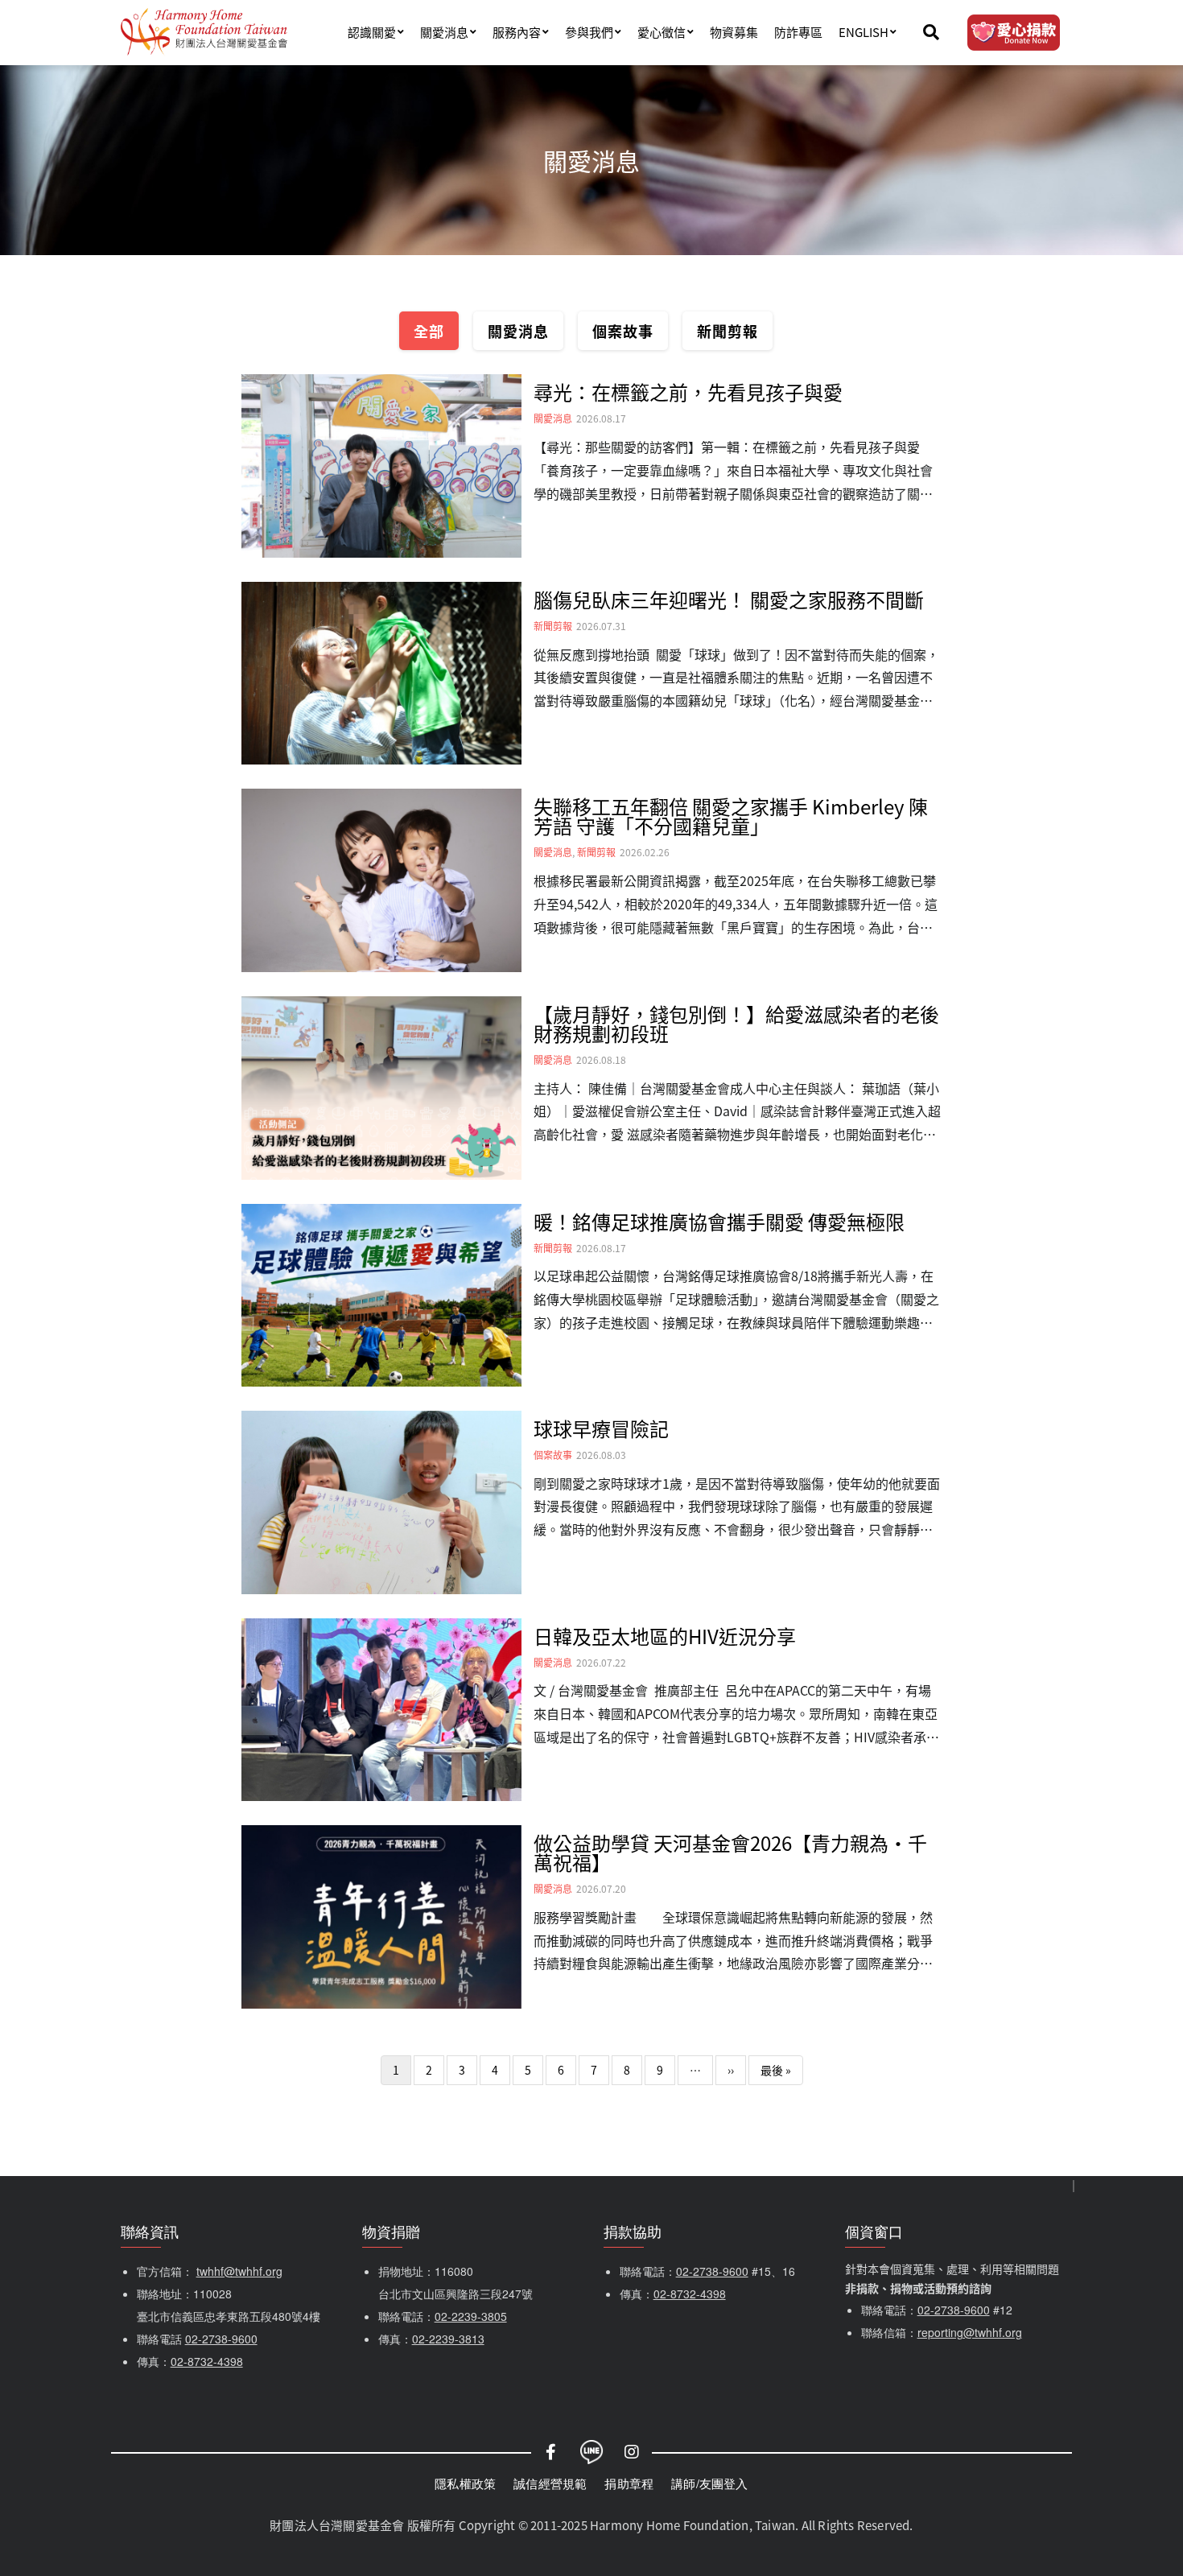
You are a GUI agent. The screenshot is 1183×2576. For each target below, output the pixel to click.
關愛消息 (444, 32)
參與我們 (589, 32)
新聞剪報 (728, 331)
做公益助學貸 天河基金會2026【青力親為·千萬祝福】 (730, 1852)
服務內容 (517, 32)
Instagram (632, 2452)
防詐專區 (798, 32)
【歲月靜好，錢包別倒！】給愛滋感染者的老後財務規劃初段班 (736, 1023)
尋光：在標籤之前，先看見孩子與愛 (688, 392)
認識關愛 (372, 32)
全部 (429, 331)
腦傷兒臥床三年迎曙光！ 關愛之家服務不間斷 (729, 599)
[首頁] (204, 32)
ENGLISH (864, 32)
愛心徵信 (662, 32)
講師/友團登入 (709, 2483)
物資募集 (734, 32)
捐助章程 (629, 2483)
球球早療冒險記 (601, 1428)
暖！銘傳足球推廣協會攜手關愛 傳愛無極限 (719, 1221)
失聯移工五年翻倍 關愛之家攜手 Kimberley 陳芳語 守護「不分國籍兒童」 (731, 816)
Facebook (551, 2452)
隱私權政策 (465, 2483)
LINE (591, 2452)
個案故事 (623, 331)
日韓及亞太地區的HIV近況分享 (665, 1636)
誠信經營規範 (550, 2483)
